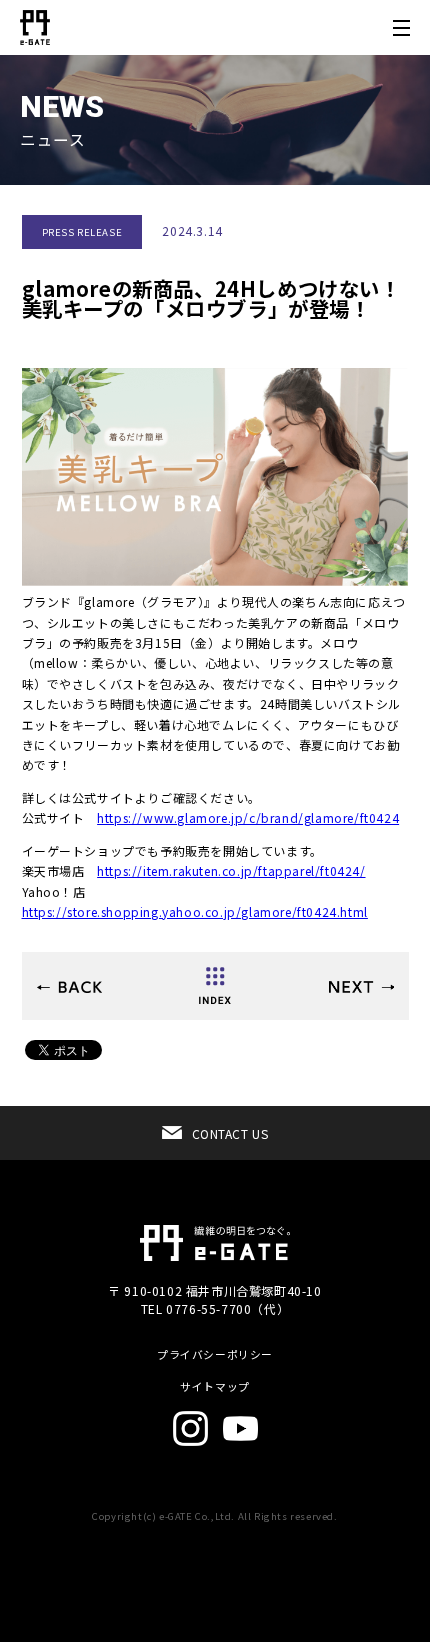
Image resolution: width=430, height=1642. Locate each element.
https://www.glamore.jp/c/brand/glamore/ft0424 (248, 817)
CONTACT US (230, 1133)
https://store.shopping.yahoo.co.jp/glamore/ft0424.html (195, 911)
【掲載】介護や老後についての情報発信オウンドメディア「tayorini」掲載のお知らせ (69, 987)
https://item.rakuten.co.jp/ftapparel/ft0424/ (231, 870)
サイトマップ (215, 1386)
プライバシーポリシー (215, 1354)
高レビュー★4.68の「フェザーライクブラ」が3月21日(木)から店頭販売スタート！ (361, 987)
